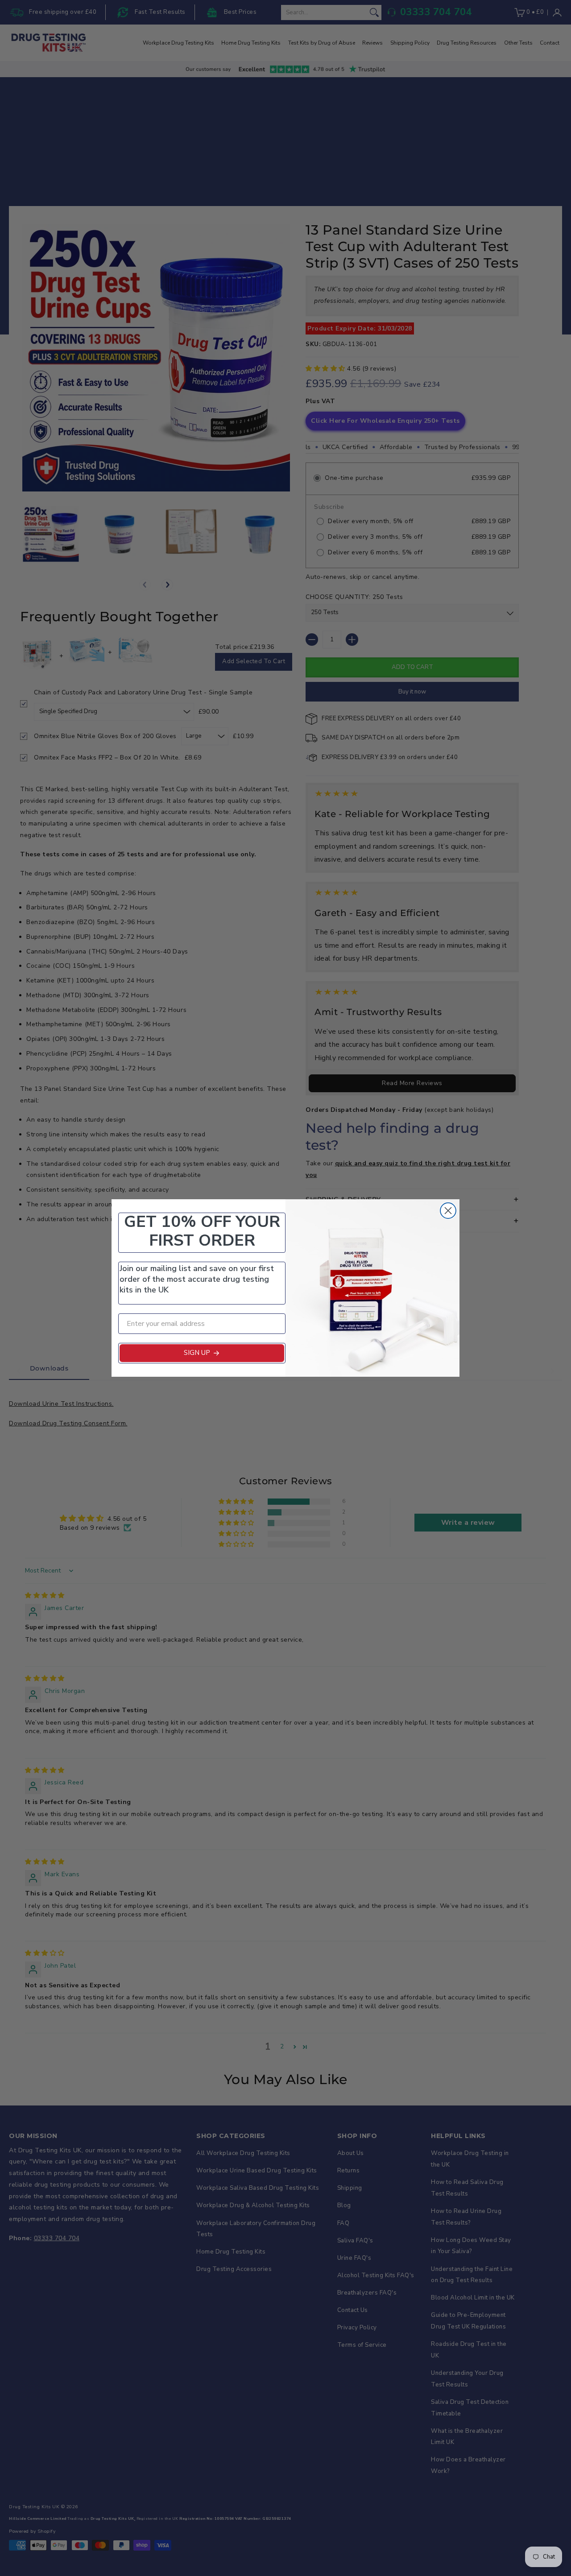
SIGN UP (197, 1353)
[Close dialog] (448, 1211)
